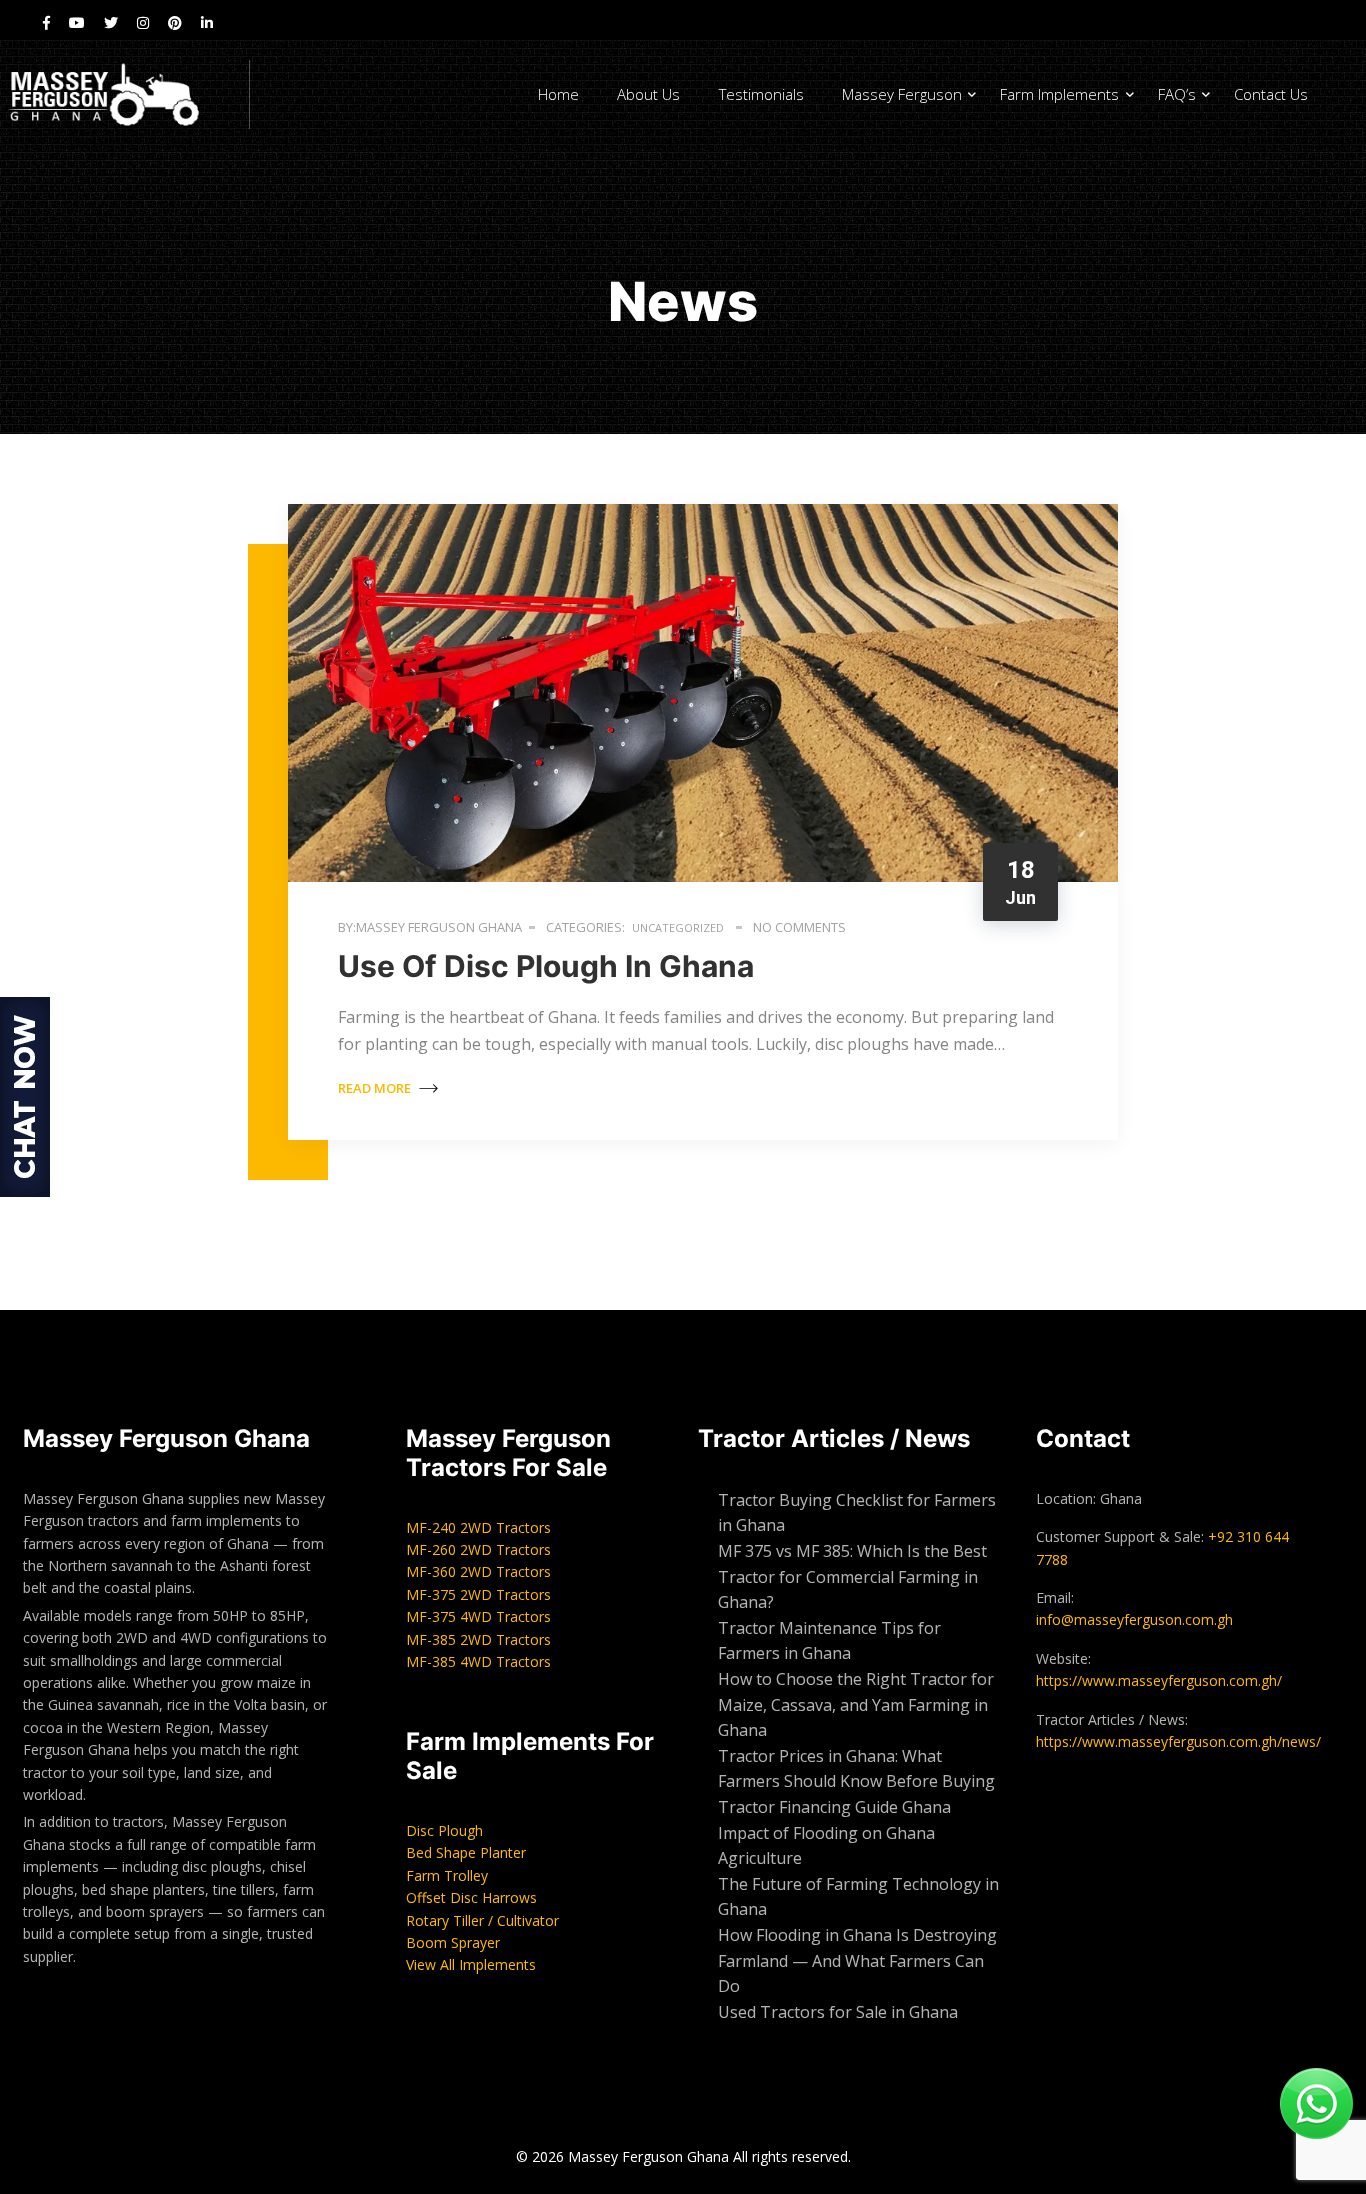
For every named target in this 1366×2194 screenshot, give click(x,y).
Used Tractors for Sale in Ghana (840, 2012)
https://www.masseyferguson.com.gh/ (1159, 1680)
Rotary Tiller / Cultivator (482, 1920)
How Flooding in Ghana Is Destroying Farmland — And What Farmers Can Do (857, 1960)
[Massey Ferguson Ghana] (124, 94)
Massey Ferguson (902, 94)
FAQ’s (1177, 94)
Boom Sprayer (453, 1942)
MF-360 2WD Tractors (478, 1571)
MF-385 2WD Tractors (478, 1639)
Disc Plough (444, 1830)
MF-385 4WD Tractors (478, 1661)
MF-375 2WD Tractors (478, 1594)
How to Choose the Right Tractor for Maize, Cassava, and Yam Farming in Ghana (856, 1704)
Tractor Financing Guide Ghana (834, 1807)
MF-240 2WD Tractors (478, 1527)
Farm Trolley (447, 1875)
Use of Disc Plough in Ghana (549, 966)
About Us (648, 94)
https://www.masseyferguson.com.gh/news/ (1178, 1741)
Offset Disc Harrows (471, 1897)
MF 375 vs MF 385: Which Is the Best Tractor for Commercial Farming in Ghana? (852, 1576)
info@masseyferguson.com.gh (1134, 1619)
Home (558, 94)
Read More (376, 1088)
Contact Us (1271, 94)
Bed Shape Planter (466, 1852)
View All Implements (471, 1964)
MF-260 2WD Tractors (478, 1549)
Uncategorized (678, 927)
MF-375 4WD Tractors (478, 1616)
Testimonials (761, 94)
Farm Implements (1059, 94)
